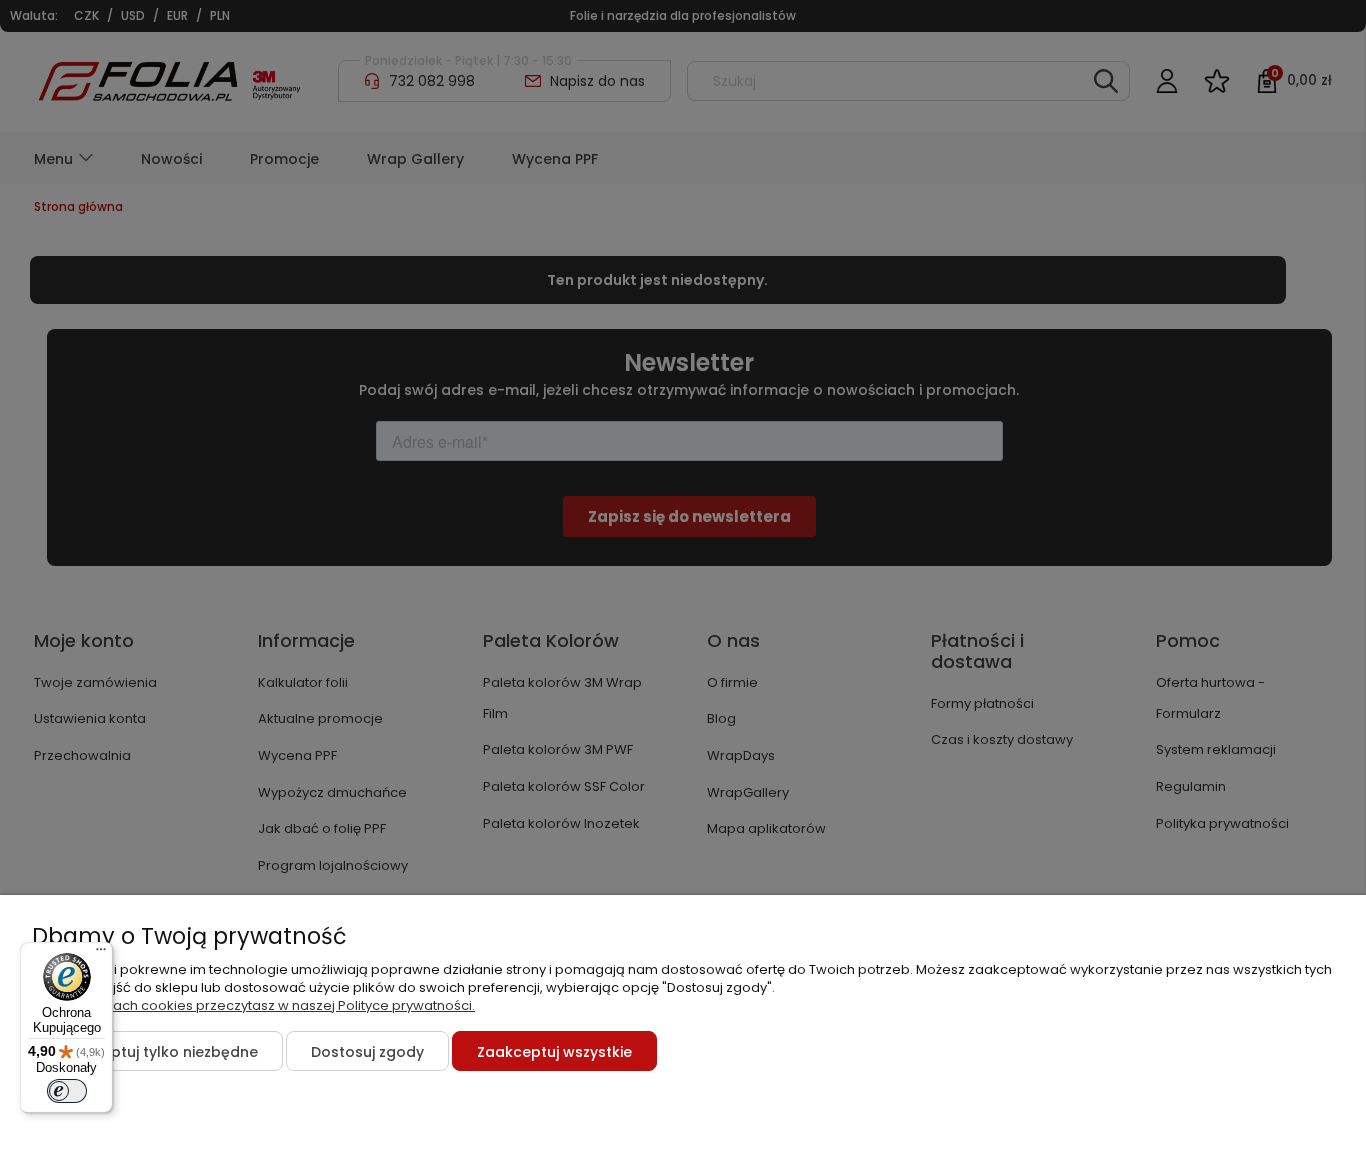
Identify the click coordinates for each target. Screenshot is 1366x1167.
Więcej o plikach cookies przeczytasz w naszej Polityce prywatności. (253, 1005)
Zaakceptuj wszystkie (554, 1052)
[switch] (67, 1091)
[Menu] (101, 954)
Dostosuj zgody (367, 1052)
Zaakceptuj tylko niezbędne (157, 1052)
